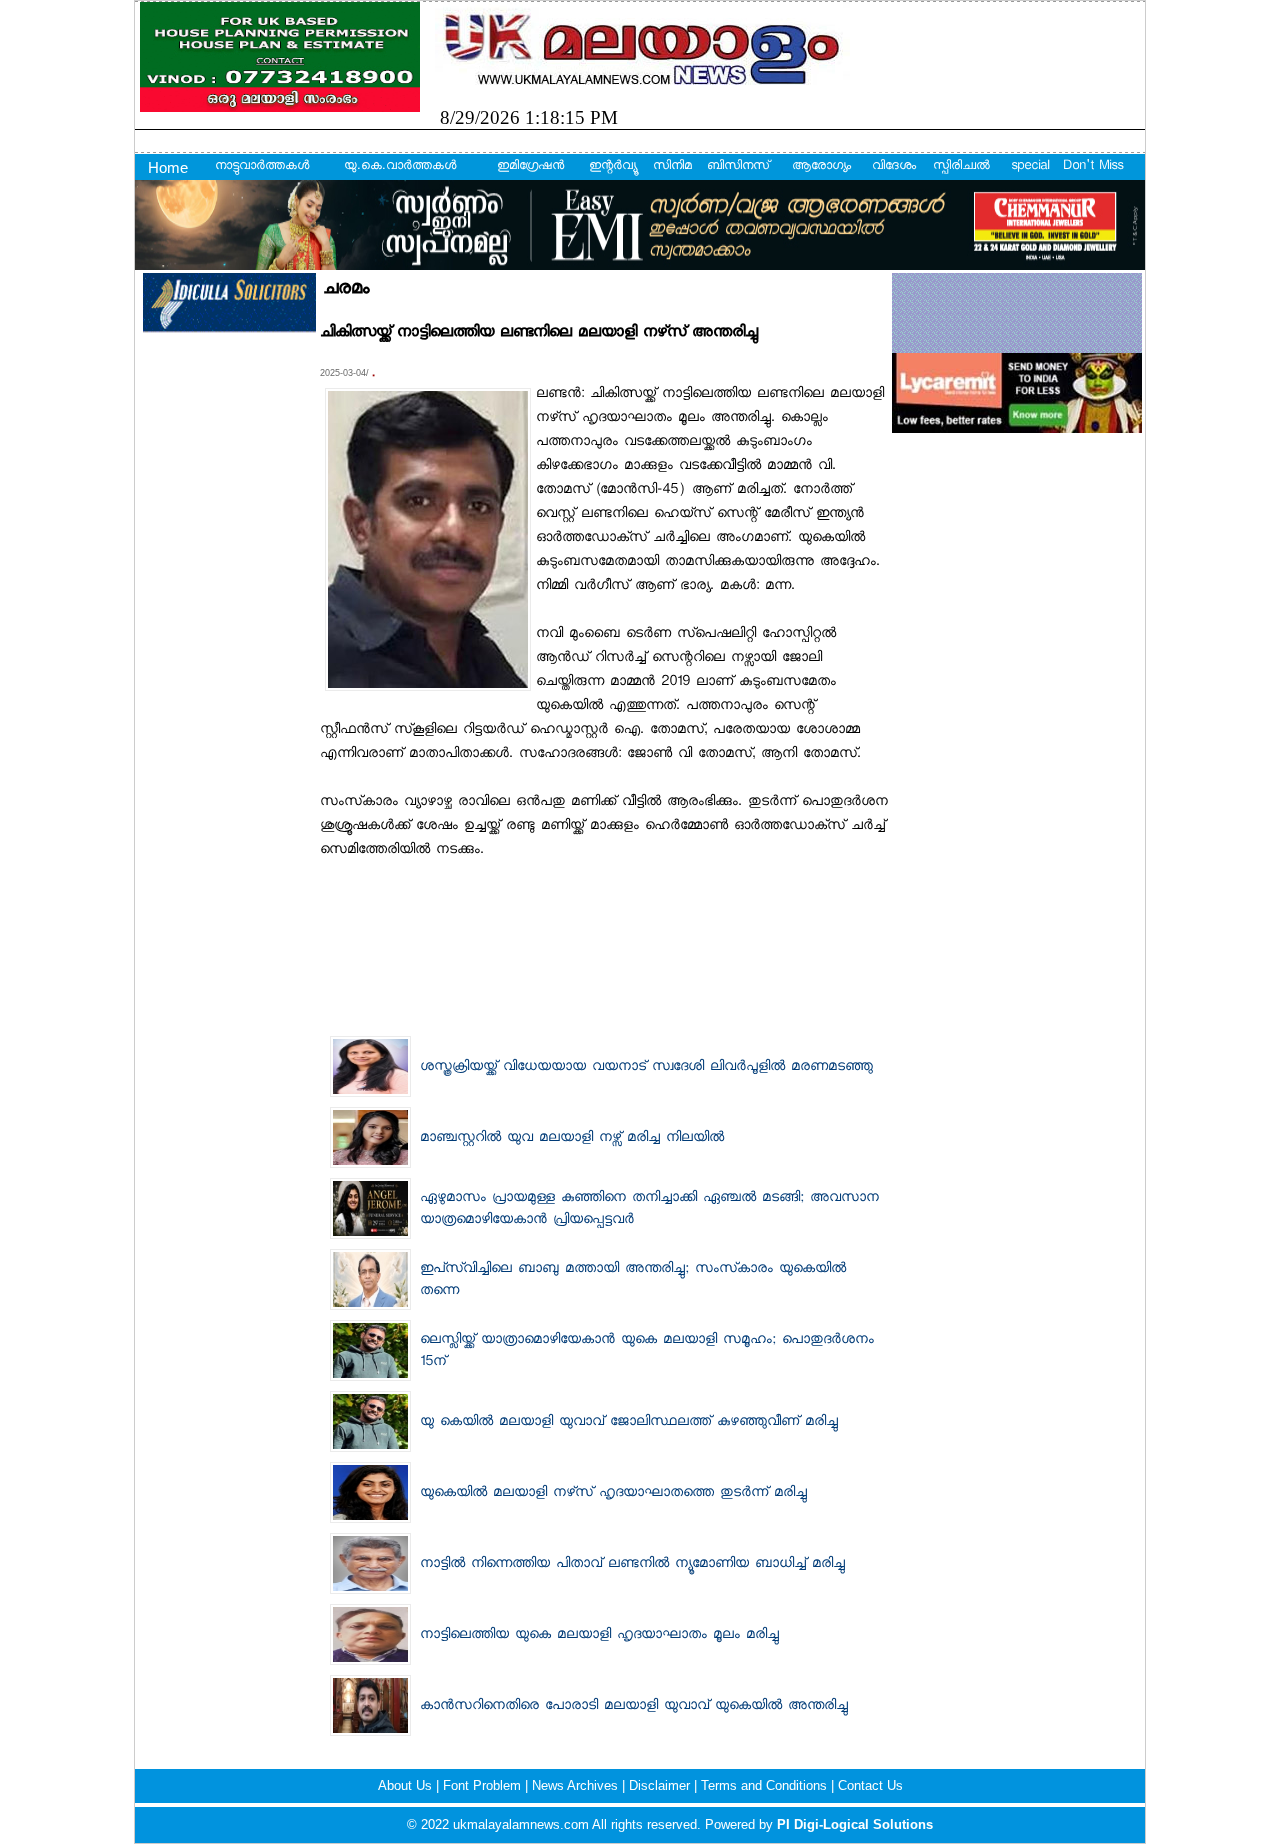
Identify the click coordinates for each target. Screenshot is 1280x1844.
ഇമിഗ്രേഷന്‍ (530, 167)
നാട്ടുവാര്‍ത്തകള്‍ (262, 167)
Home (168, 167)
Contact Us (870, 1785)
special (1030, 167)
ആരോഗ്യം (821, 167)
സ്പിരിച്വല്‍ (961, 167)
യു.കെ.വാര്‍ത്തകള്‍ (400, 167)
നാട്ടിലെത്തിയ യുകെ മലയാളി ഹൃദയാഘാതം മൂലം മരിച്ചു (599, 1636)
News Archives (577, 1785)
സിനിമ (672, 167)
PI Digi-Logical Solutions (855, 1824)
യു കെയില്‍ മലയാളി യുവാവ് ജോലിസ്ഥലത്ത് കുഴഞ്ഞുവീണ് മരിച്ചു (629, 1423)
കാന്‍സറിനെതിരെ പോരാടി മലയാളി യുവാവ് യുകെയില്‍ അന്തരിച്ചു (634, 1707)
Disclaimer (661, 1785)
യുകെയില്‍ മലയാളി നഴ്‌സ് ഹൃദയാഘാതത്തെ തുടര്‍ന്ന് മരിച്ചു (613, 1494)
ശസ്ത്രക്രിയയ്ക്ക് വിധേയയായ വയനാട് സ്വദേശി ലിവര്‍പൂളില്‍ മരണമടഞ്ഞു (646, 1068)
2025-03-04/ (346, 373)
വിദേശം (894, 167)
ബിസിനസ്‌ (738, 167)
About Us (407, 1785)
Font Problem (484, 1785)
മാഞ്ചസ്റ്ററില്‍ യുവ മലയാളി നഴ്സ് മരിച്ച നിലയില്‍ (572, 1139)
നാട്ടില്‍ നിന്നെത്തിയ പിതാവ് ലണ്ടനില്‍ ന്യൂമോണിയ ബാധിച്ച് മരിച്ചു (632, 1565)
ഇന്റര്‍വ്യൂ (612, 167)
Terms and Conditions (766, 1785)
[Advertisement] (604, 913)
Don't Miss (1093, 167)
